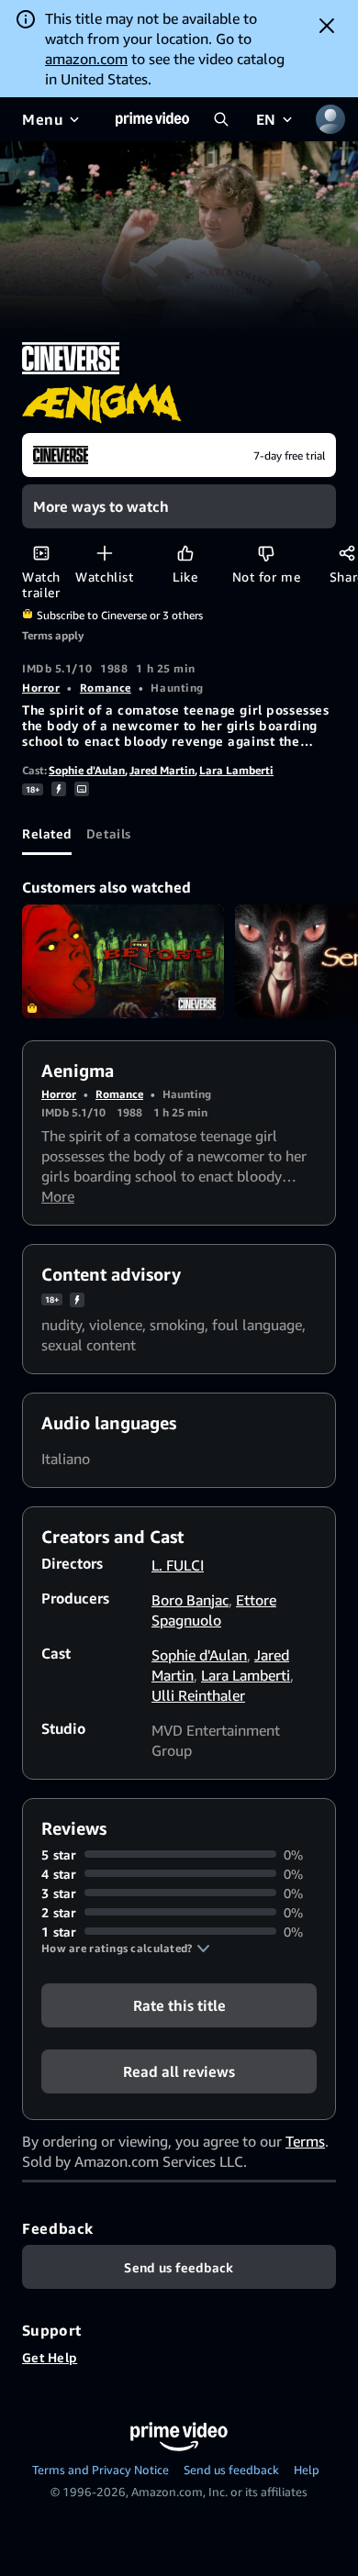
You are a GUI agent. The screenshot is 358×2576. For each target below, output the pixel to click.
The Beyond (123, 961)
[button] (126, 1949)
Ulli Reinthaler (198, 1695)
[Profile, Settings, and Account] (330, 119)
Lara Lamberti (236, 770)
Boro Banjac (190, 1600)
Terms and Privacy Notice (101, 2470)
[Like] (185, 553)
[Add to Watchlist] (104, 553)
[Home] (152, 119)
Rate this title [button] (179, 2004)
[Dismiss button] (327, 26)
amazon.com (86, 59)
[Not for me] (266, 553)
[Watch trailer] (41, 553)
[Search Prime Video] (221, 119)
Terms (305, 2141)
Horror (41, 688)
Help (307, 2470)
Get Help (50, 2357)
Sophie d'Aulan (87, 770)
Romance (106, 688)
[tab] (47, 833)
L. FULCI (178, 1565)
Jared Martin (162, 770)
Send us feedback (231, 2470)
